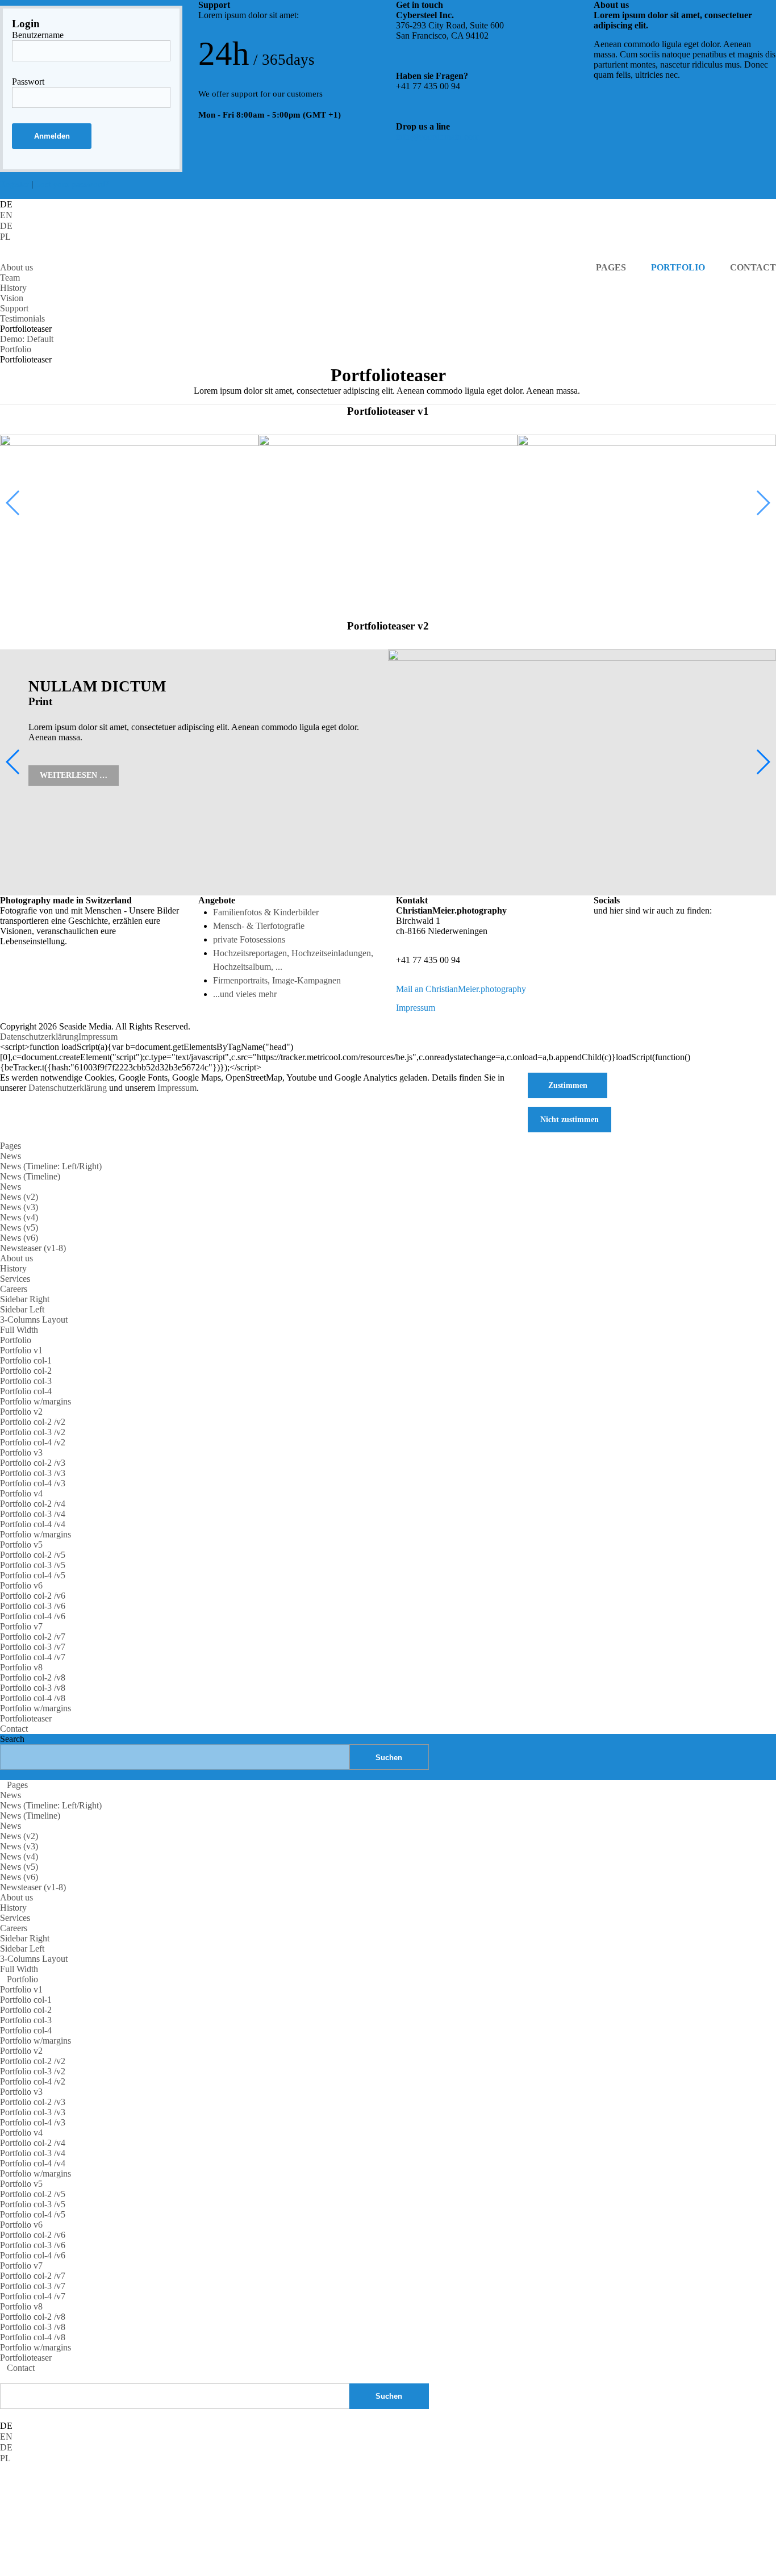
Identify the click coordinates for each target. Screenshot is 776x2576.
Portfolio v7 (21, 1626)
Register (14, 184)
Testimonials (22, 318)
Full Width (19, 1330)
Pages (11, 1146)
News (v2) (19, 1197)
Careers (14, 1289)
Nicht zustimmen (570, 1119)
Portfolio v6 (21, 1585)
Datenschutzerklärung (39, 1037)
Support (14, 308)
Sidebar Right (25, 1299)
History (13, 288)
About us (16, 267)
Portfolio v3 (21, 1452)
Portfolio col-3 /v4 (33, 1514)
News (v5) (19, 1227)
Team (10, 278)
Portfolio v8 (21, 1667)
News (11, 1156)
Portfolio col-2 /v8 (33, 1677)
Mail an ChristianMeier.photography (461, 989)
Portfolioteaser (26, 1718)
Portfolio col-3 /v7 (33, 1647)
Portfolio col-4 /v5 (33, 1575)
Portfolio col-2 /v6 (33, 1596)
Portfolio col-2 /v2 (33, 1422)
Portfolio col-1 (26, 1360)
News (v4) (19, 1217)
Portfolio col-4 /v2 (33, 1442)
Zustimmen (568, 1085)
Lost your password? (72, 184)
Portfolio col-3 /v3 (33, 1473)
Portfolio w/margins (36, 1401)
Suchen (389, 2396)
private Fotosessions (249, 939)
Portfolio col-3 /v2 (33, 1432)
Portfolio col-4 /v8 (33, 1698)
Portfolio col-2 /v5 (33, 1555)
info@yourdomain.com (438, 137)
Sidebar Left (22, 1309)
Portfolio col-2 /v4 (33, 1504)
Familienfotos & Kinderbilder (266, 912)
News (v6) (19, 1238)
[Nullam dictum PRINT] (388, 510)
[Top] (3, 2378)
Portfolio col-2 (26, 1371)
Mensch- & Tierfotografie (259, 926)
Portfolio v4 (21, 1493)
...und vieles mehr (245, 994)
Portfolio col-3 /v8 (33, 1688)
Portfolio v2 (21, 1412)
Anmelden (52, 136)
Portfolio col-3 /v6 (33, 1606)
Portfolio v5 (21, 1545)
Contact (14, 1729)
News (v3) (19, 1207)
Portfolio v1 (21, 1350)
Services (15, 1279)
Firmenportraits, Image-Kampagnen (277, 980)
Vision (12, 298)
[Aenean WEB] (129, 510)
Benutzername (38, 35)
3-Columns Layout (34, 1320)
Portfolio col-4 (26, 1391)
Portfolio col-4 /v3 (33, 1483)
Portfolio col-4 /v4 (33, 1524)
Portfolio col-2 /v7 (33, 1637)
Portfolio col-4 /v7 (33, 1657)
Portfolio (16, 1340)
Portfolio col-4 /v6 (33, 1616)
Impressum (416, 1008)
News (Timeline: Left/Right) (51, 1166)
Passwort (28, 82)
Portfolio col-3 (26, 1381)
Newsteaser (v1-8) (33, 1248)
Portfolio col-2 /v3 (33, 1463)
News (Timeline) (30, 1176)
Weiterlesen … (74, 775)
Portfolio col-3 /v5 (33, 1565)
